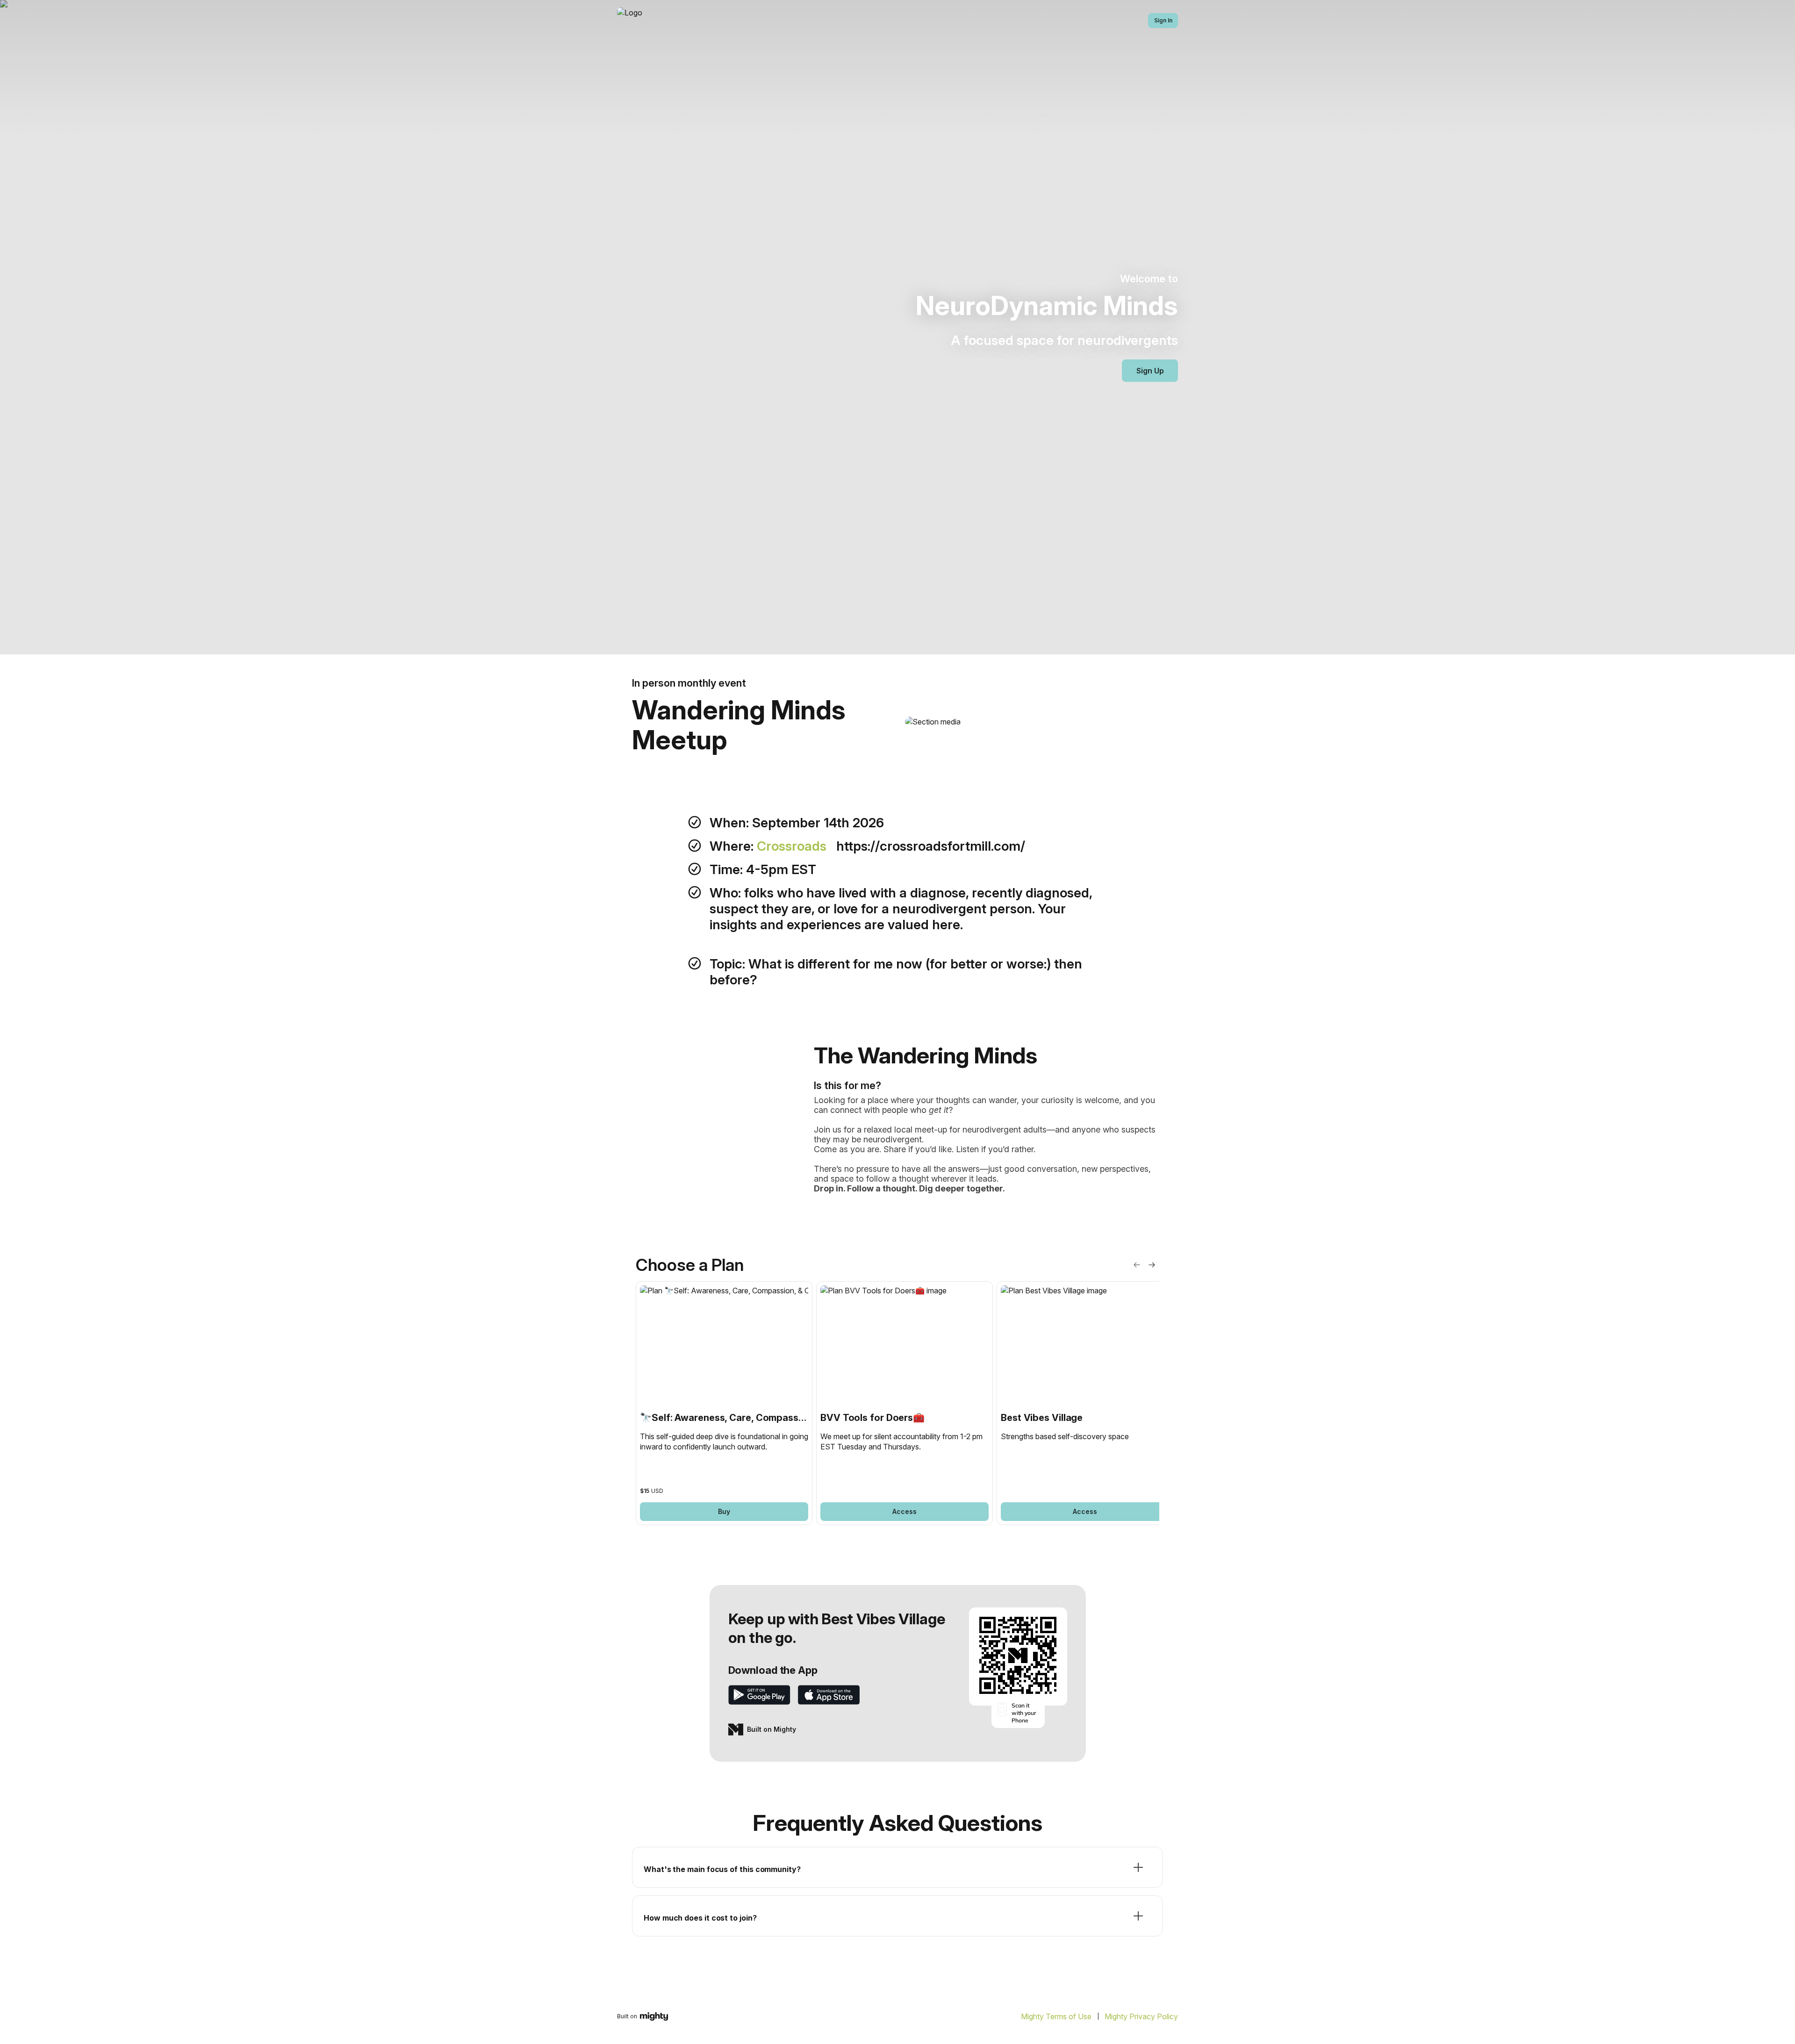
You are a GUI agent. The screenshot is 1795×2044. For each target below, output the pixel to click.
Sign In (1163, 20)
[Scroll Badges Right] (1152, 1265)
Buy (724, 1511)
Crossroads (793, 846)
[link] (724, 1403)
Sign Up (1150, 371)
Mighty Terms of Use (1056, 2016)
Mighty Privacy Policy (1141, 2016)
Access (905, 1511)
